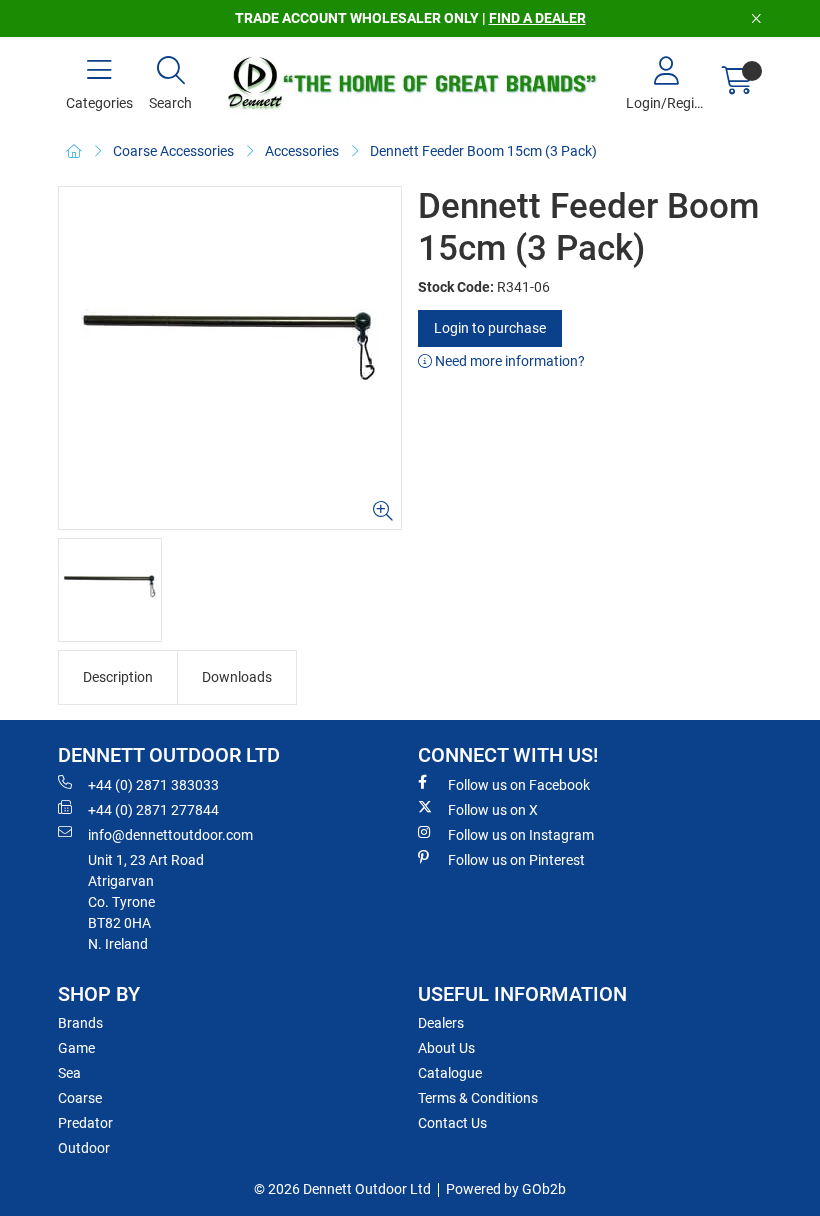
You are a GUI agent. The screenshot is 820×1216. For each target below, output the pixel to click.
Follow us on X (493, 810)
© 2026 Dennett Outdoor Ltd (342, 1189)
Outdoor (84, 1148)
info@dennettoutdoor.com (170, 835)
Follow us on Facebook (519, 785)
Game (76, 1048)
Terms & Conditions (478, 1098)
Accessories (302, 151)
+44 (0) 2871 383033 (153, 785)
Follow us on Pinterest (516, 860)
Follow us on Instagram (521, 835)
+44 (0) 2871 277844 (153, 810)
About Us (446, 1048)
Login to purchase (490, 328)
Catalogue (450, 1073)
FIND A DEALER (537, 18)
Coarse (80, 1098)
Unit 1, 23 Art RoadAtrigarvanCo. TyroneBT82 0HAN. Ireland (146, 902)
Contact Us (452, 1123)
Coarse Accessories (173, 151)
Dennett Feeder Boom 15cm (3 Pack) (483, 151)
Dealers (441, 1023)
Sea (69, 1073)
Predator (85, 1123)
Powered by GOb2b (506, 1189)
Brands (80, 1023)
